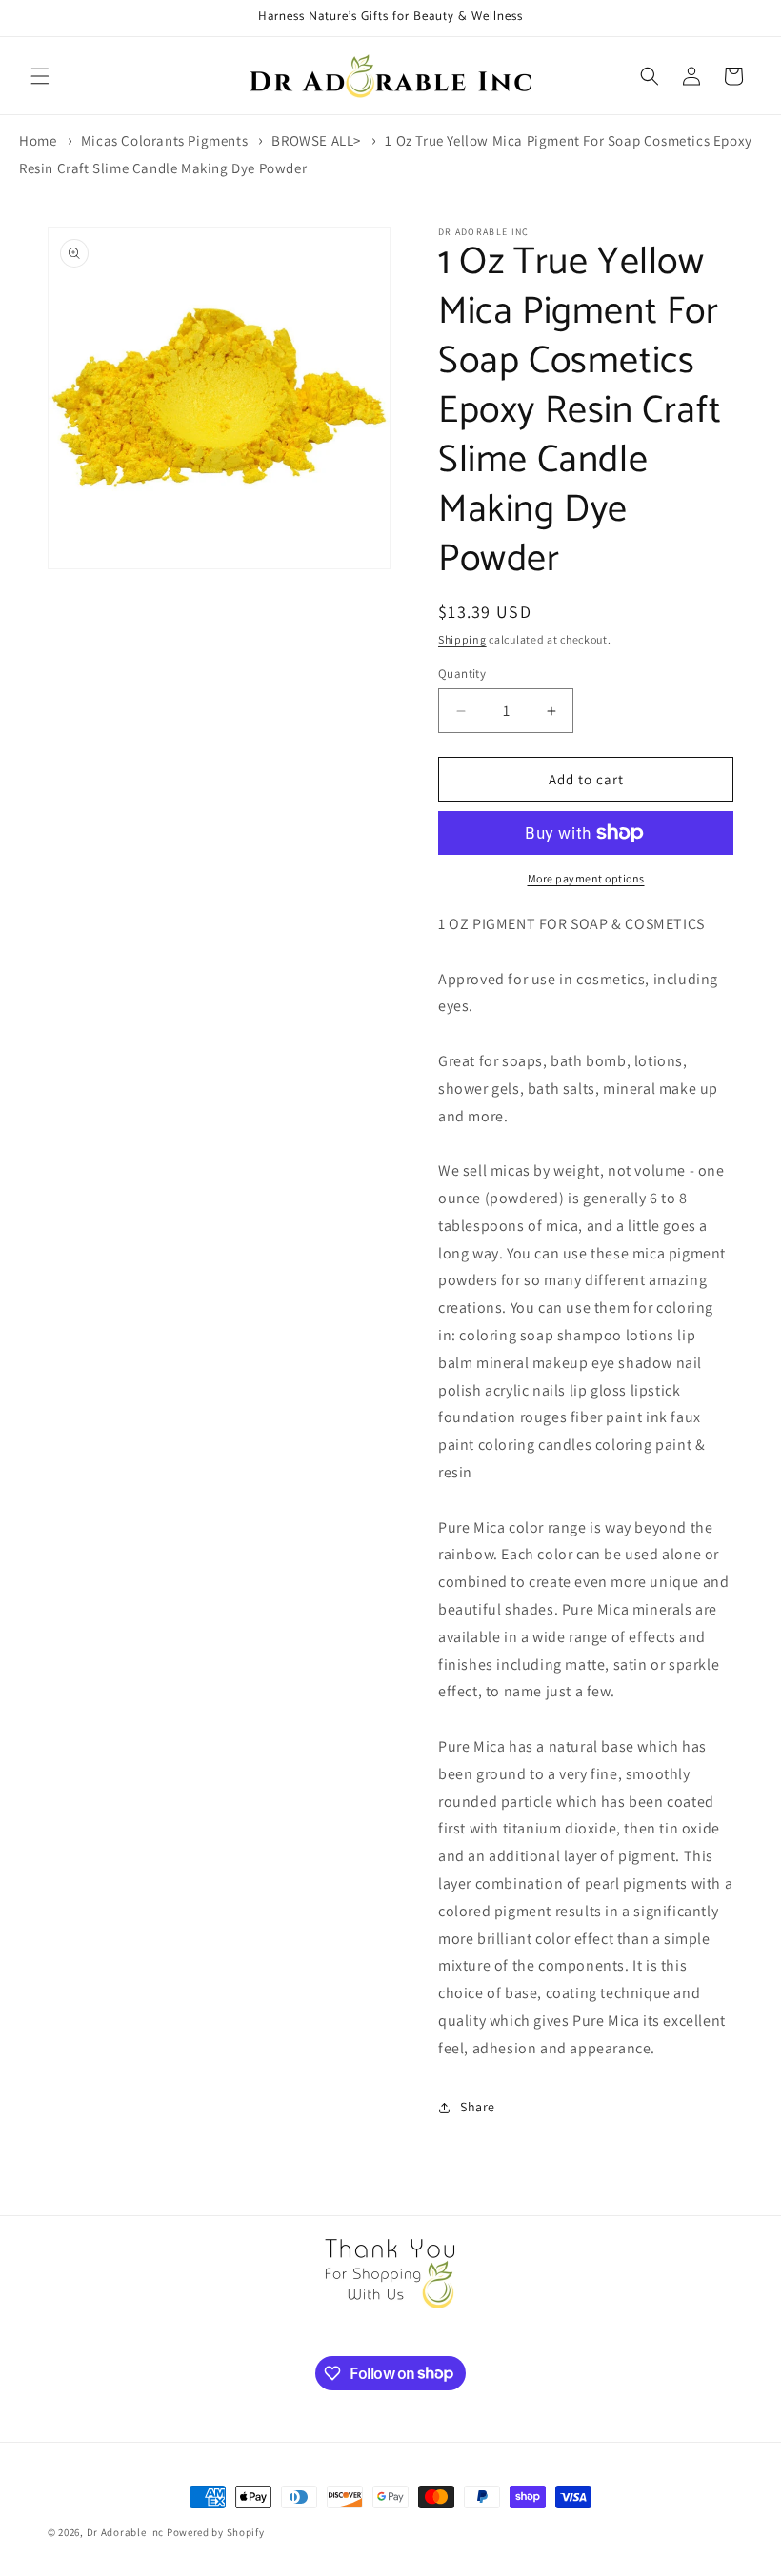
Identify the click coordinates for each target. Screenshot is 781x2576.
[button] (40, 76)
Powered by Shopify (216, 2532)
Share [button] (478, 2107)
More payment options (586, 878)
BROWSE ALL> (316, 140)
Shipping (462, 639)
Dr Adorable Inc (126, 2532)
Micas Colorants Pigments (164, 140)
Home (38, 140)
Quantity (462, 674)
